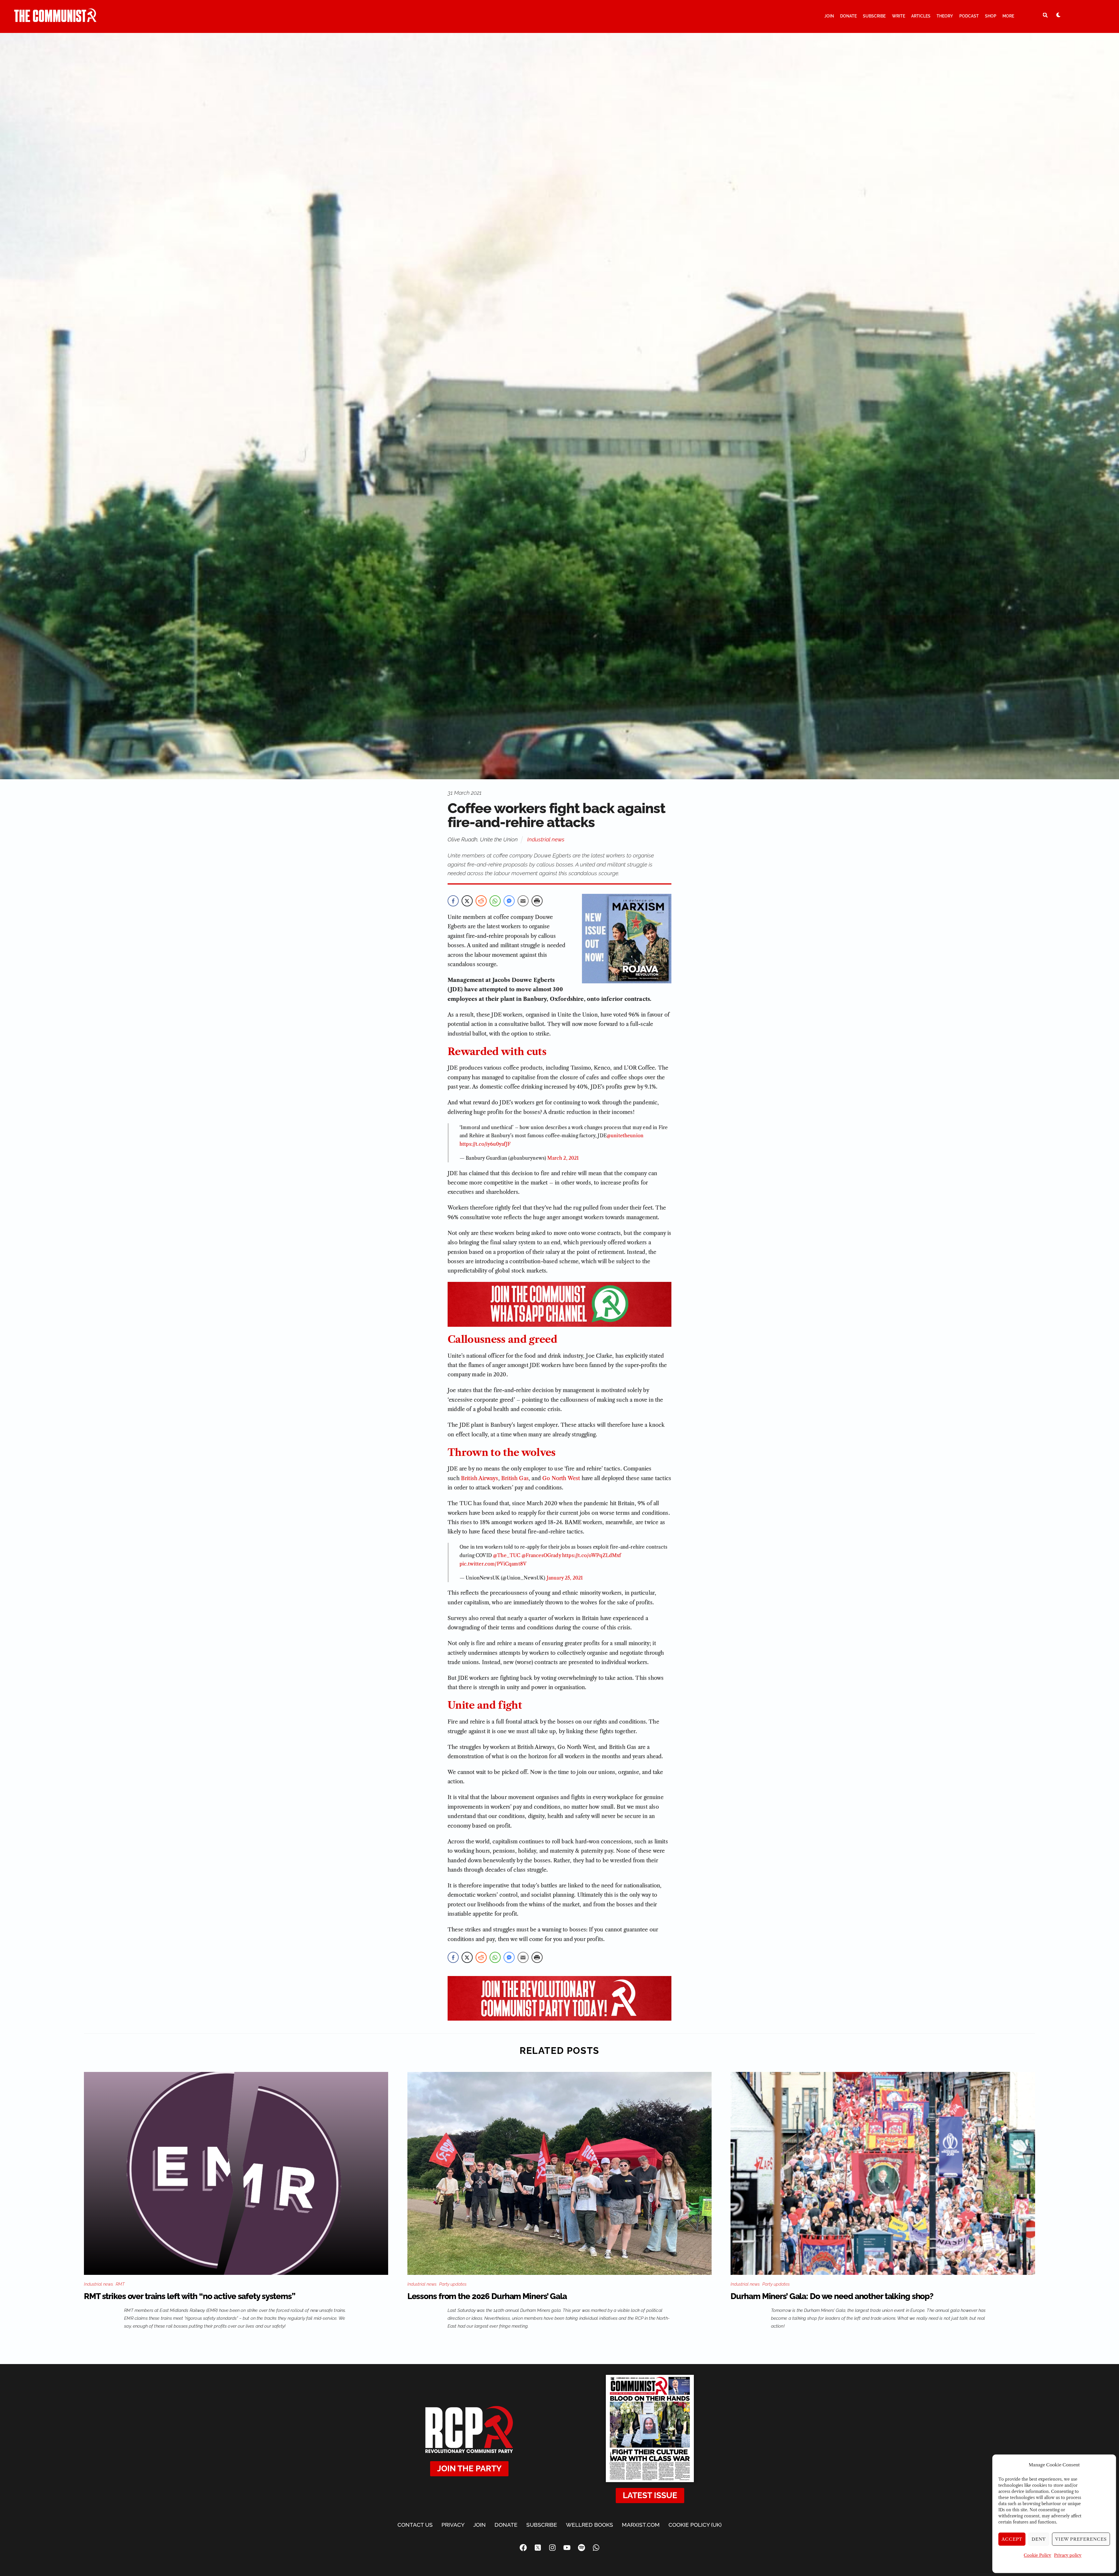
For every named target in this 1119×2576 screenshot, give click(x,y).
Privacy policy (1068, 2555)
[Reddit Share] (481, 901)
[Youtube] (567, 2547)
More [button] (1008, 16)
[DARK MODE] (1058, 15)
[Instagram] (552, 2547)
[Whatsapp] (596, 2547)
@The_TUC (507, 1555)
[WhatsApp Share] (495, 901)
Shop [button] (991, 16)
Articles (921, 16)
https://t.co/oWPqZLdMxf (592, 1555)
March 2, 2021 (563, 1158)
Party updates (453, 2284)
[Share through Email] (523, 901)
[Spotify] (581, 2547)
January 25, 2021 (565, 1578)
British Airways (480, 1478)
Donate (848, 16)
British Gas (515, 1478)
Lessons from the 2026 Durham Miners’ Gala (487, 2296)
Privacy (453, 2525)
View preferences (1081, 2539)
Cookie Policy (1037, 2555)
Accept (1012, 2539)
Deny (1039, 2539)
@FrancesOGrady (541, 1555)
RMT (120, 2284)
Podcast (969, 16)
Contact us (415, 2525)
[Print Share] (537, 901)
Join (829, 16)
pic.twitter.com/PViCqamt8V (493, 1564)
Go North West (561, 1478)
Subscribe (874, 16)
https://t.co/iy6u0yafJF (485, 1144)
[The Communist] (55, 20)
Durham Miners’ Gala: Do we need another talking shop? (832, 2296)
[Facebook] (523, 2547)
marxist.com (641, 2525)
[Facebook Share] (453, 901)
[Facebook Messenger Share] (509, 901)
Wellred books (590, 2525)
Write (899, 16)
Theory (945, 16)
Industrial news (546, 839)
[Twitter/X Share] (467, 901)
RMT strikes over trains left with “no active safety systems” (190, 2296)
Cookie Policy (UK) (695, 2525)
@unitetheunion (625, 1136)
